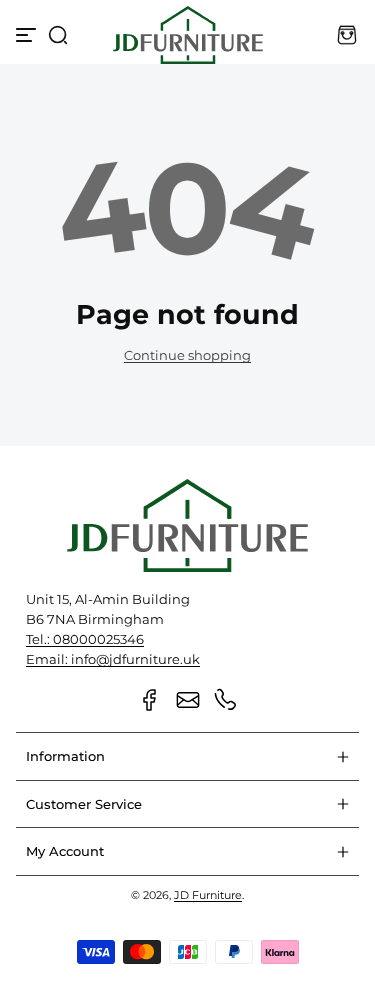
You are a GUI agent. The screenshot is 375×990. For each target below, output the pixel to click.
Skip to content (30, 123)
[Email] (188, 700)
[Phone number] (226, 700)
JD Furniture (208, 895)
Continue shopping (187, 355)
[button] (58, 35)
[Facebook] (150, 700)
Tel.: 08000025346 (85, 639)
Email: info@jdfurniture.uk (113, 659)
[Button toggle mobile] (28, 35)
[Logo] (188, 35)
